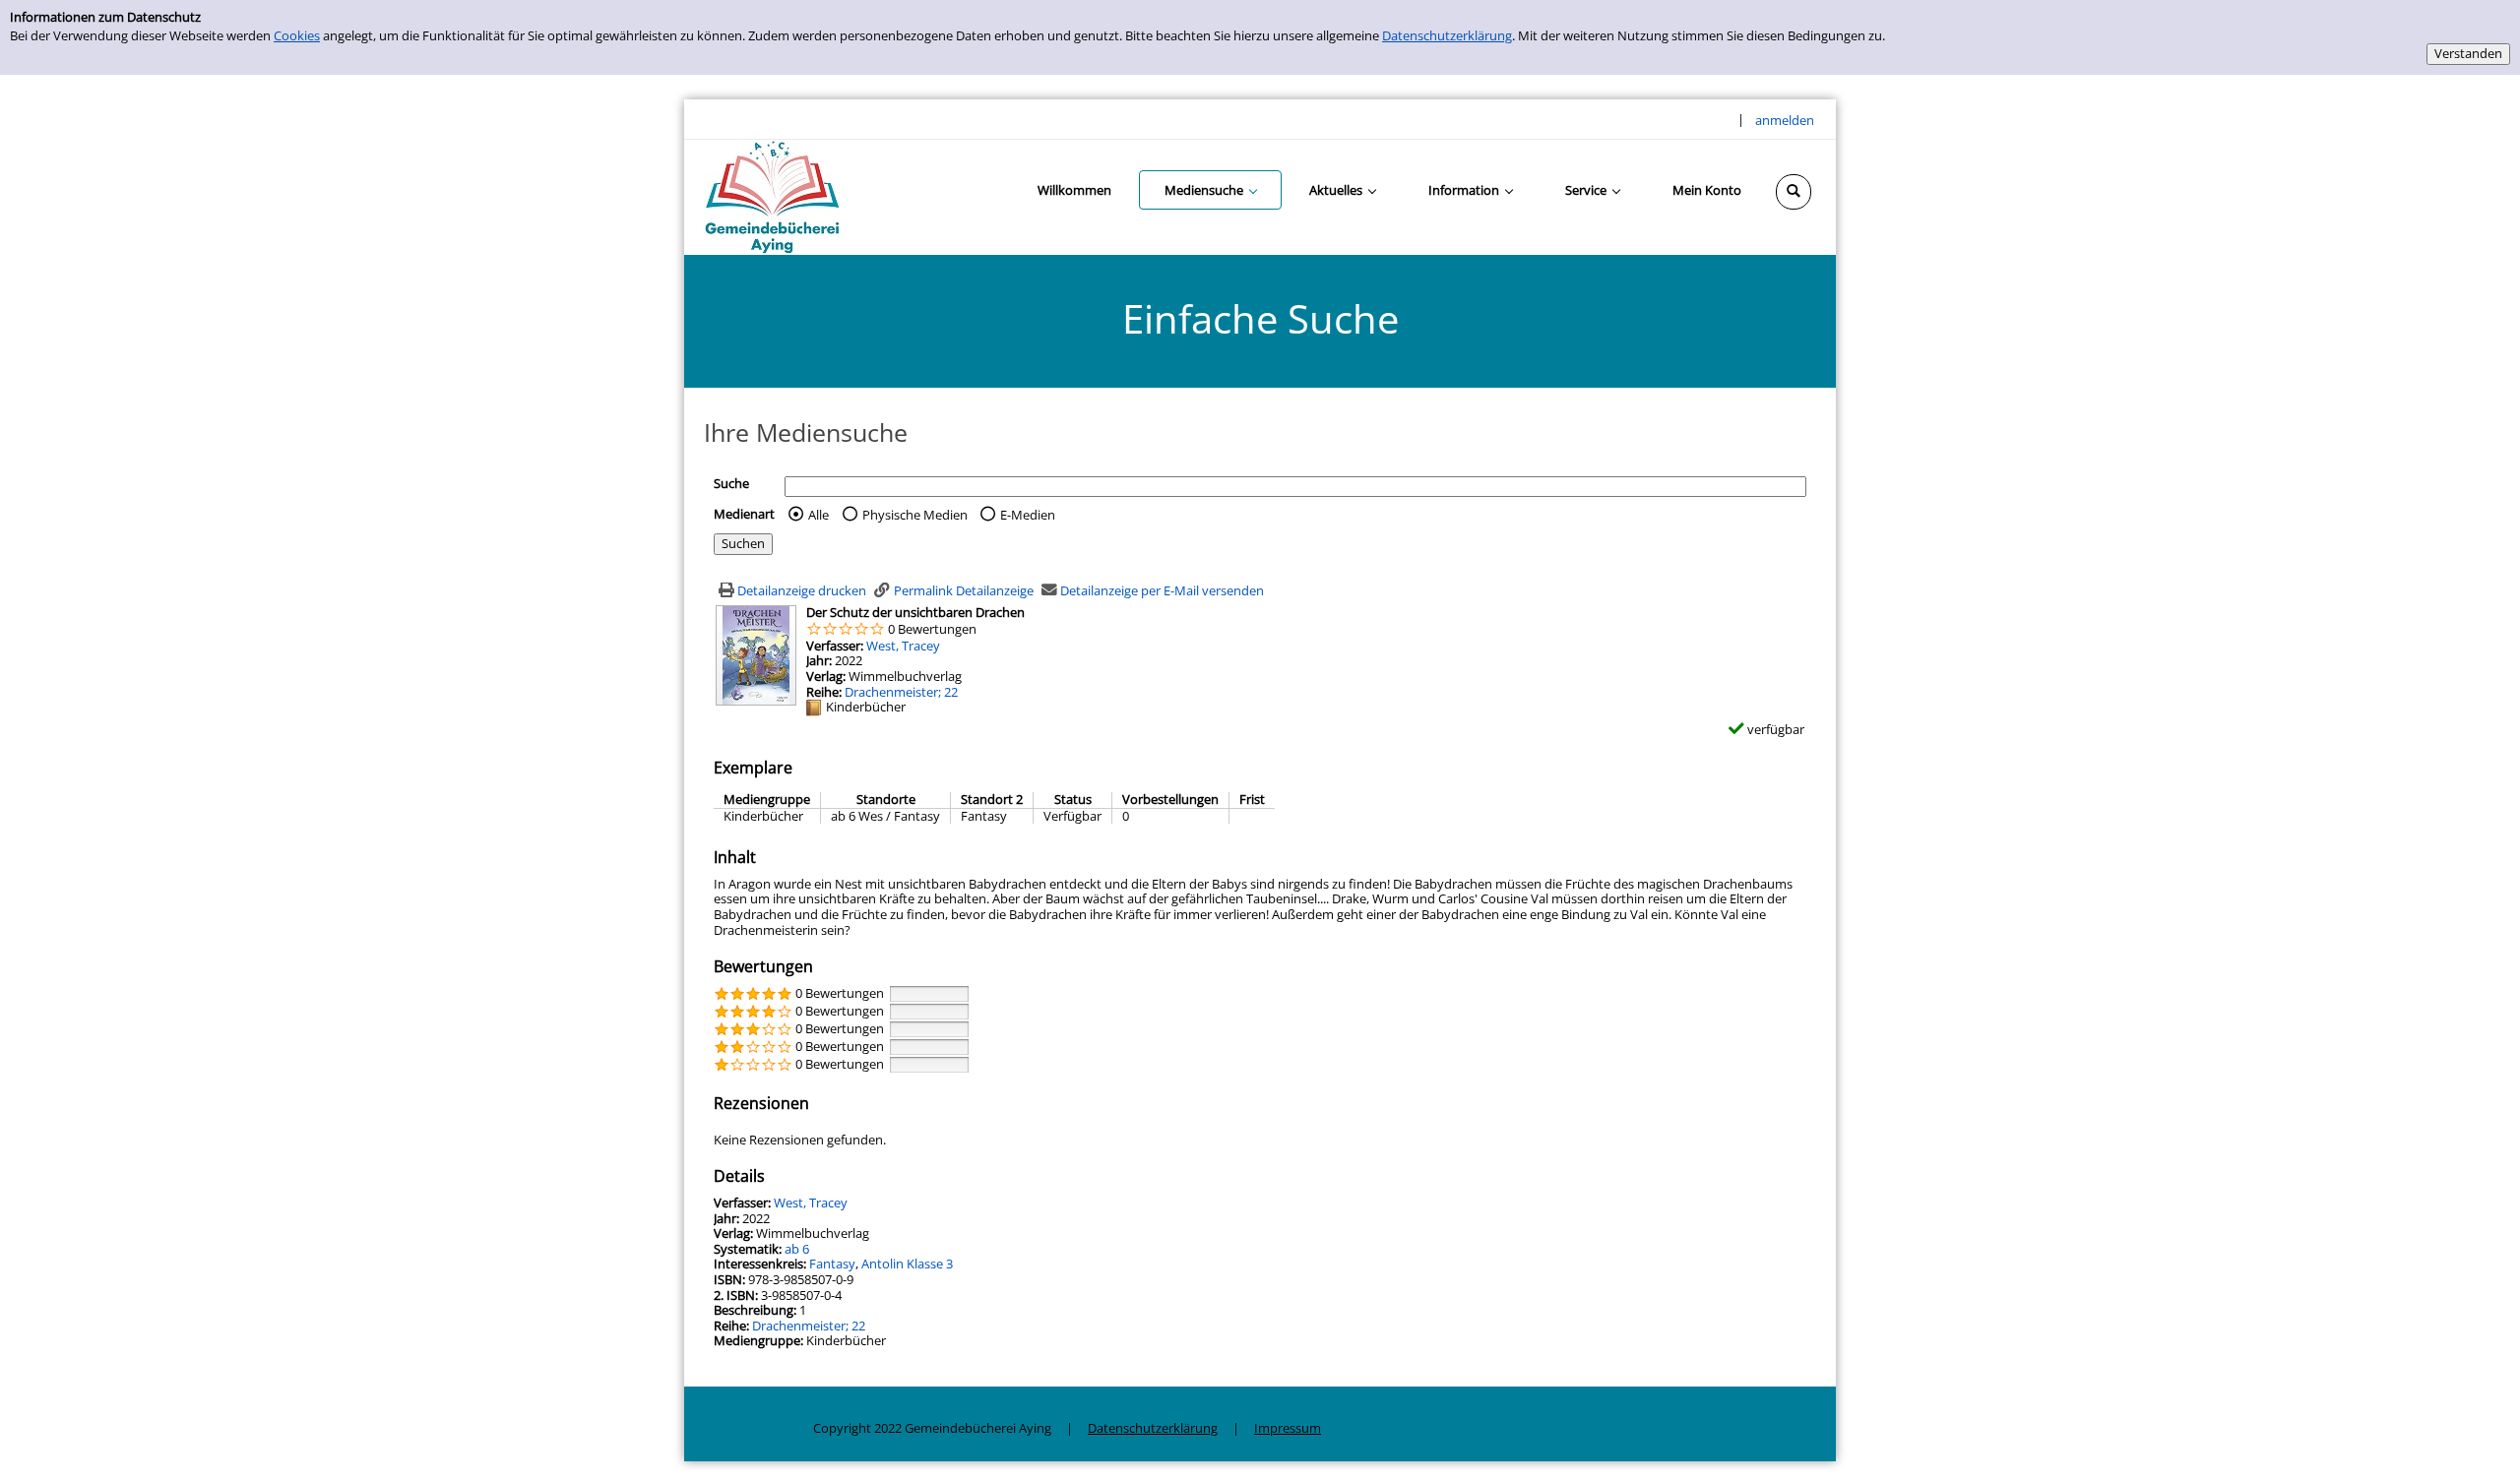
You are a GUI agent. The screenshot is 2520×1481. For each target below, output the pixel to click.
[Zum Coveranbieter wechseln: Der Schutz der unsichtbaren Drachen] (756, 654)
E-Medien (1028, 515)
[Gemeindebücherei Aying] (772, 196)
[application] (1210, 190)
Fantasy (832, 1264)
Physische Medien (915, 515)
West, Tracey (903, 646)
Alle (819, 515)
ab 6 (797, 1249)
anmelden (1785, 120)
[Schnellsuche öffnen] (1794, 192)
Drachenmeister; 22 (901, 692)
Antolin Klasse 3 (907, 1264)
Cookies (297, 35)
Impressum (1288, 1428)
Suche (731, 483)
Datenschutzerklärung (1447, 35)
